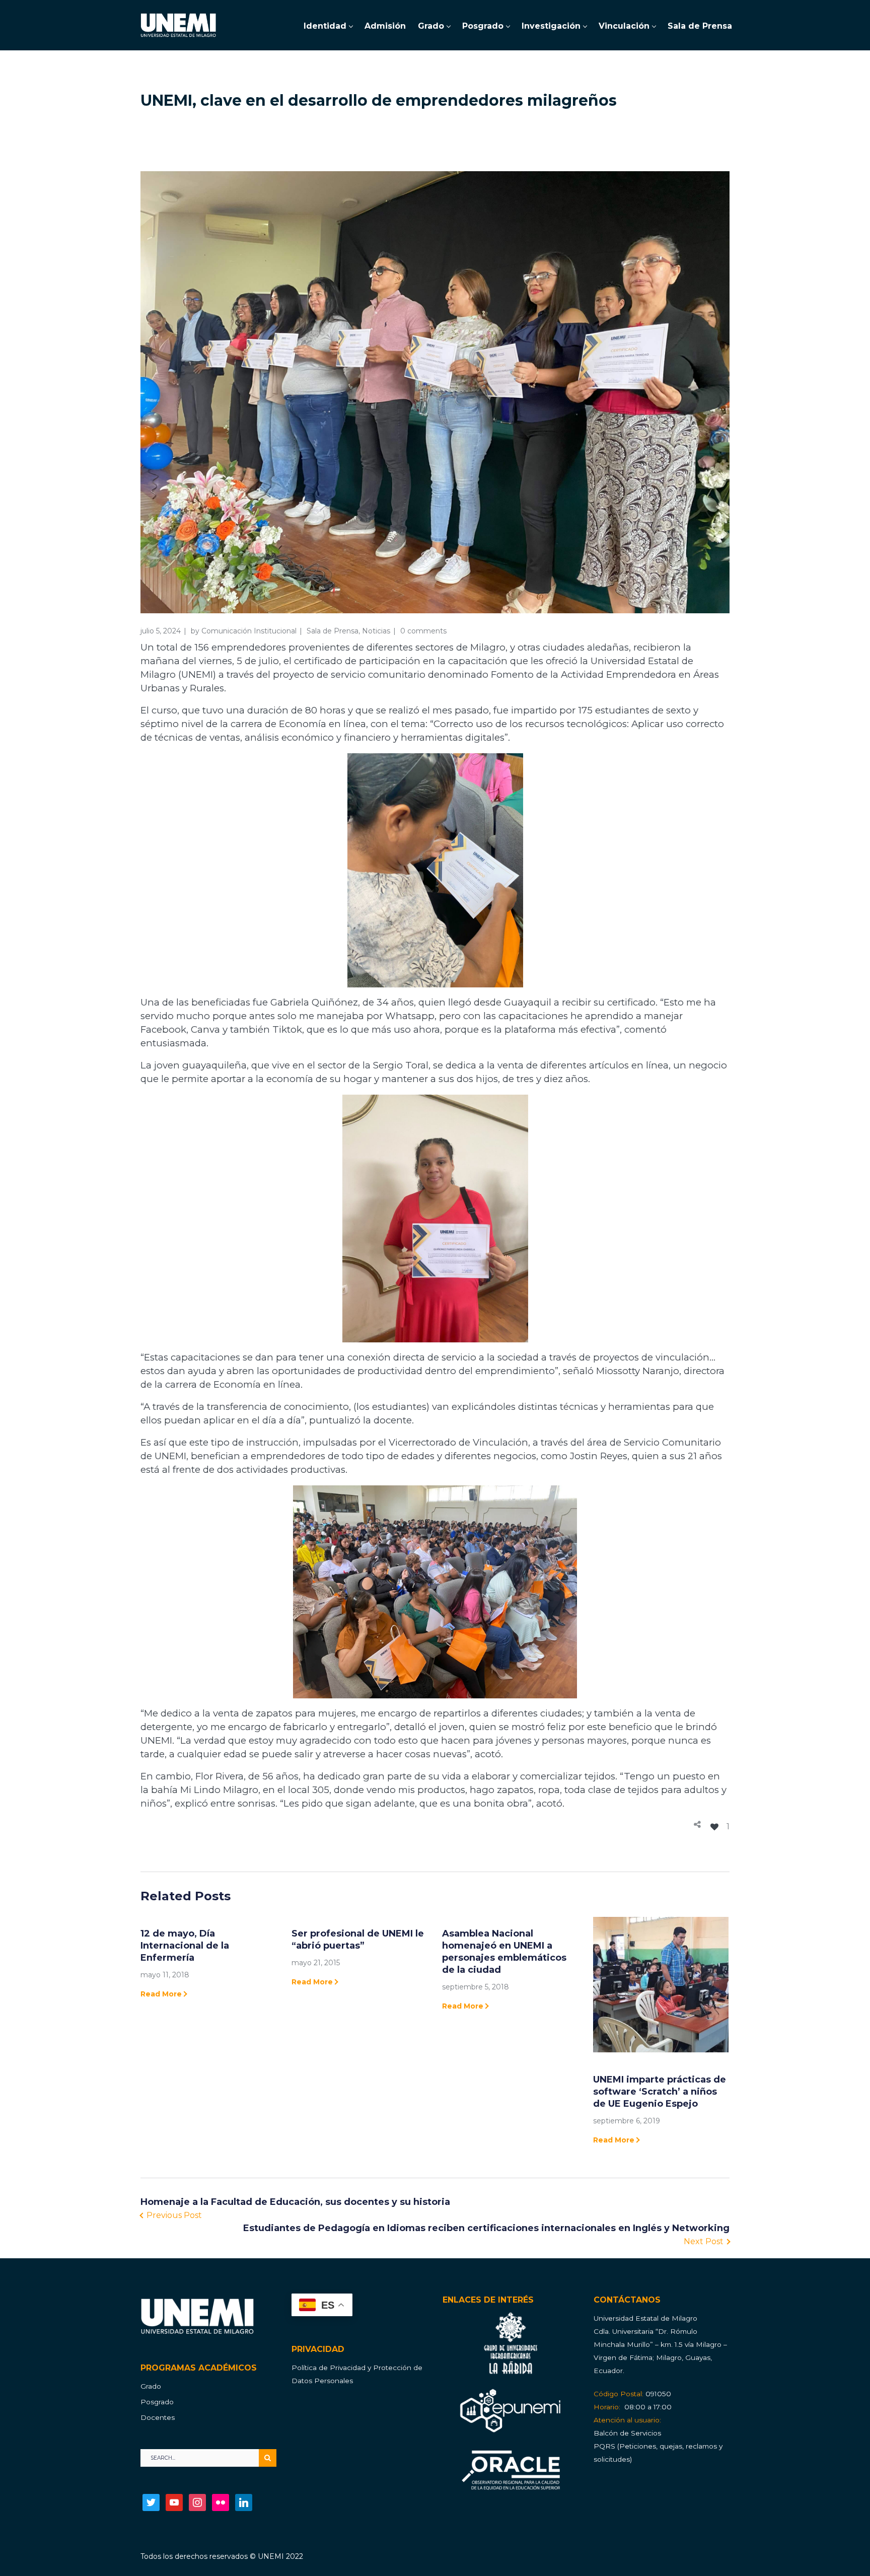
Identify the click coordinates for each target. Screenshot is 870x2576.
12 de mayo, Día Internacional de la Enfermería (185, 1946)
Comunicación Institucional (249, 631)
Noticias (376, 631)
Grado (151, 2386)
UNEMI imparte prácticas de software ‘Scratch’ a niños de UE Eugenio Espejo (660, 2092)
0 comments (423, 631)
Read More (161, 1994)
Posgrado (157, 2402)
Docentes (158, 2417)
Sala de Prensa (333, 631)
